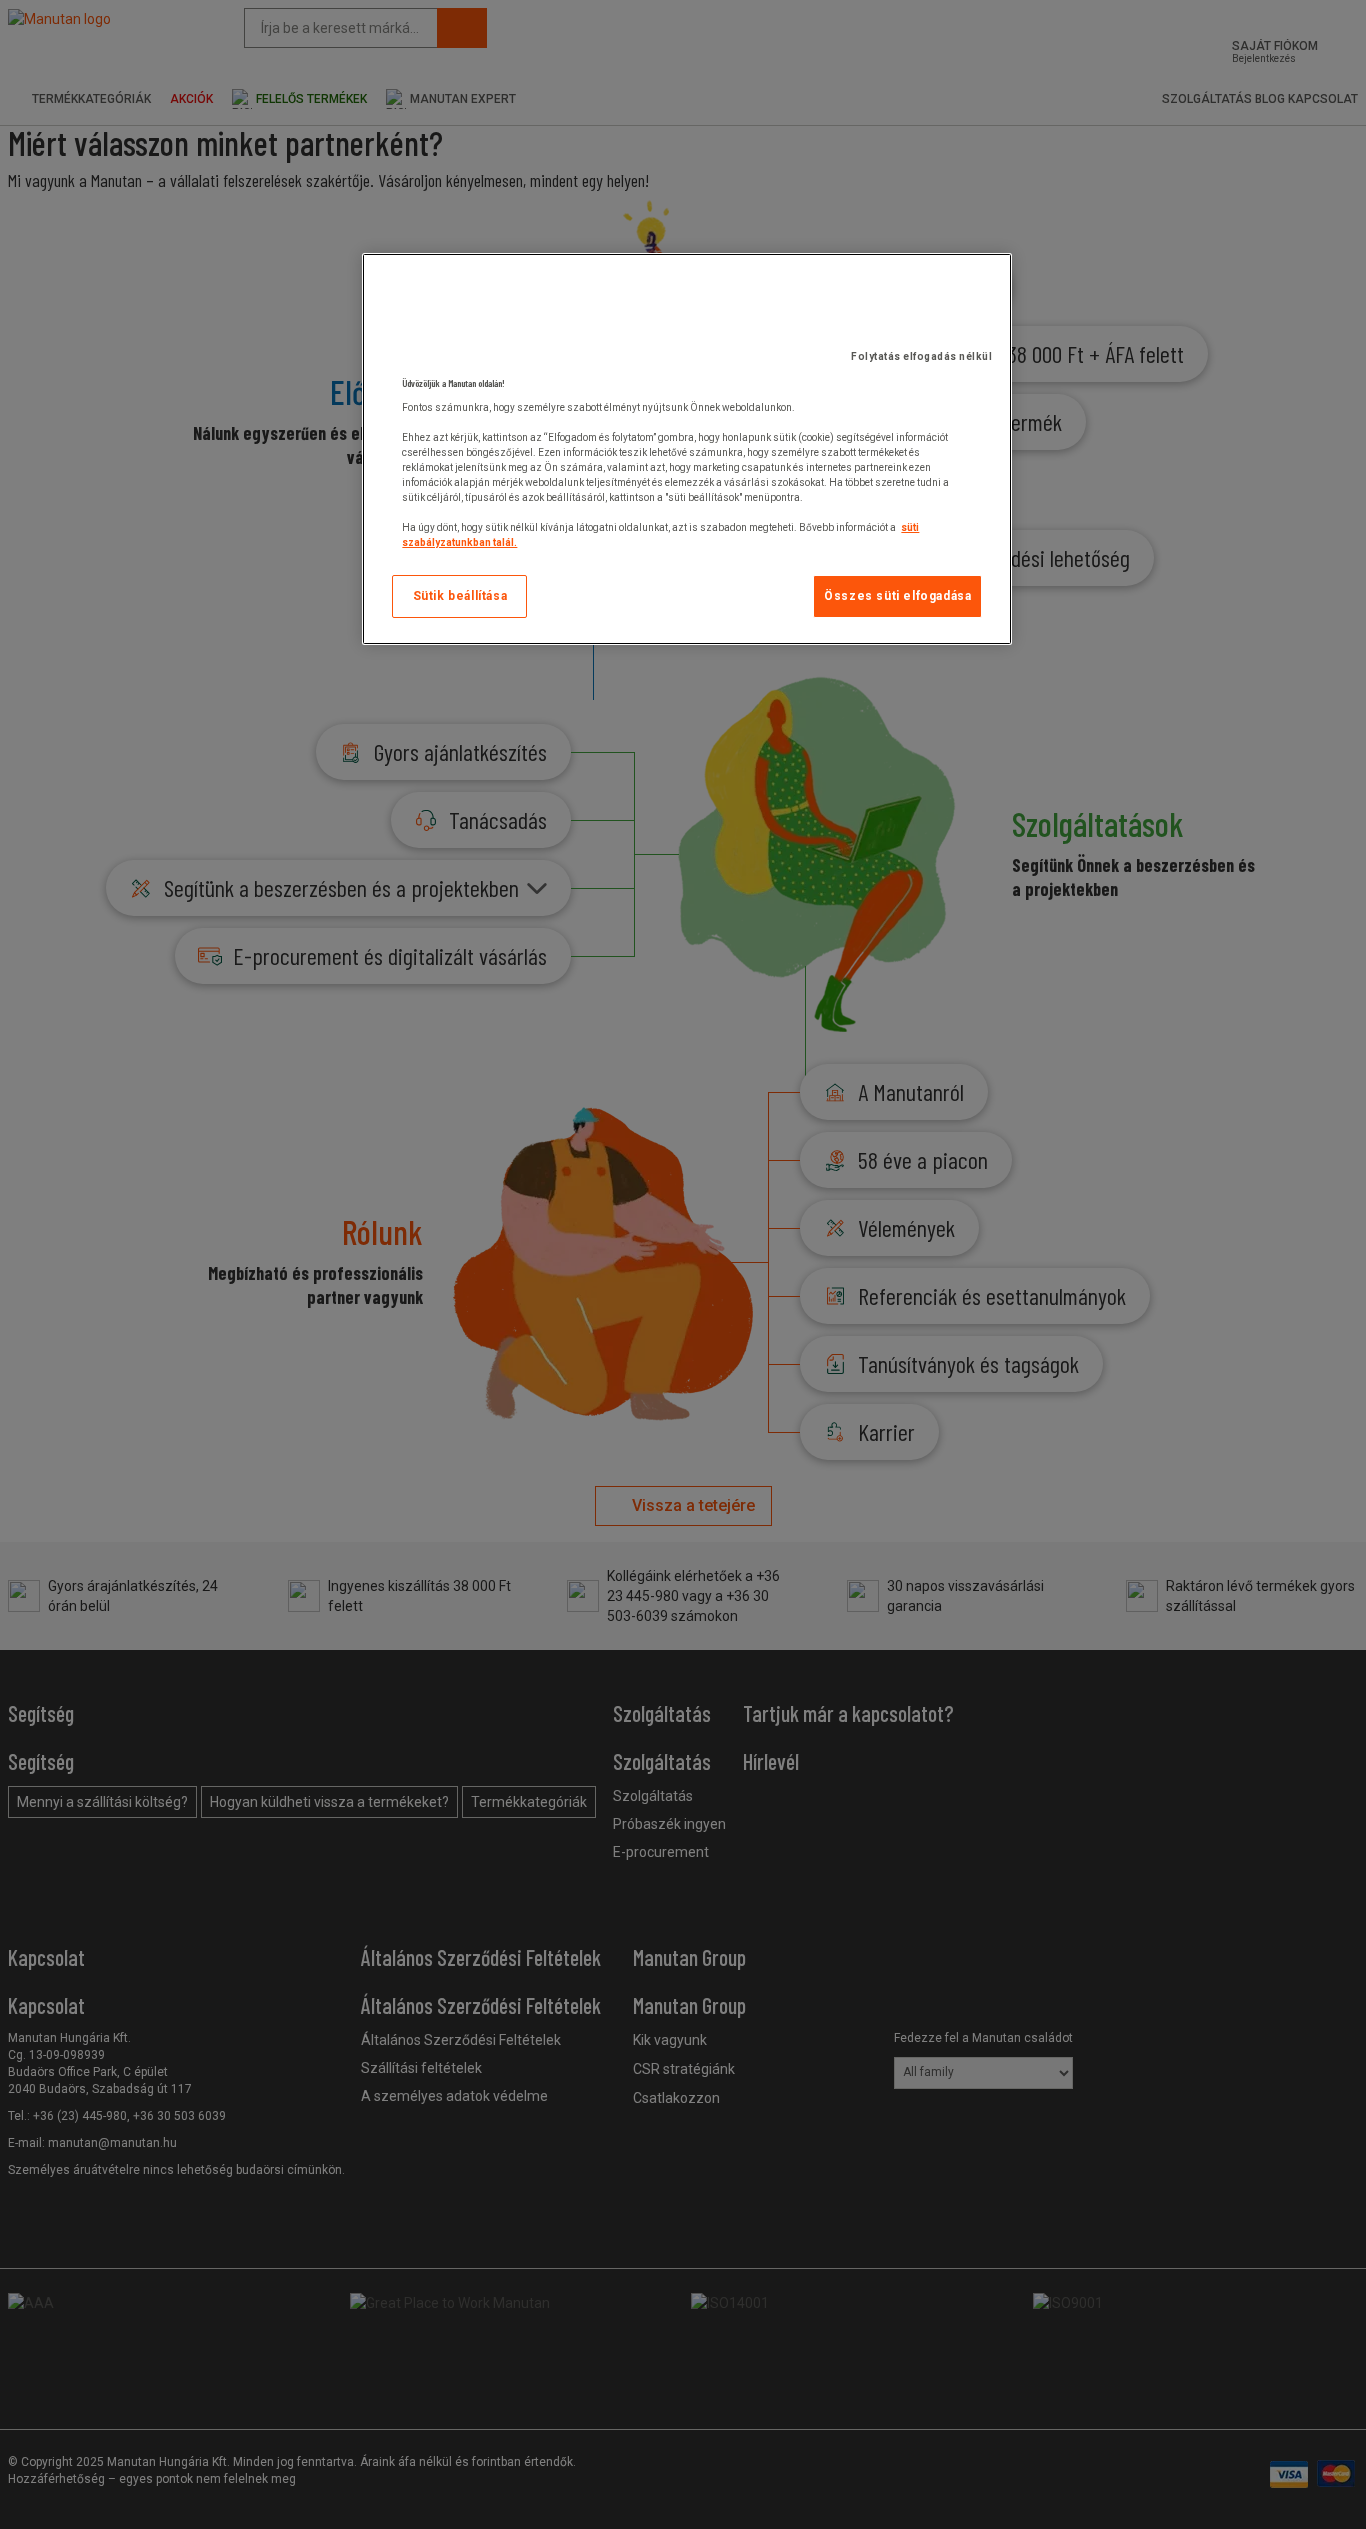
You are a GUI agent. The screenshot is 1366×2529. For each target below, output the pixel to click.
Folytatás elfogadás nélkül (921, 356)
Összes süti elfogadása (897, 596)
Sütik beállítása (460, 596)
